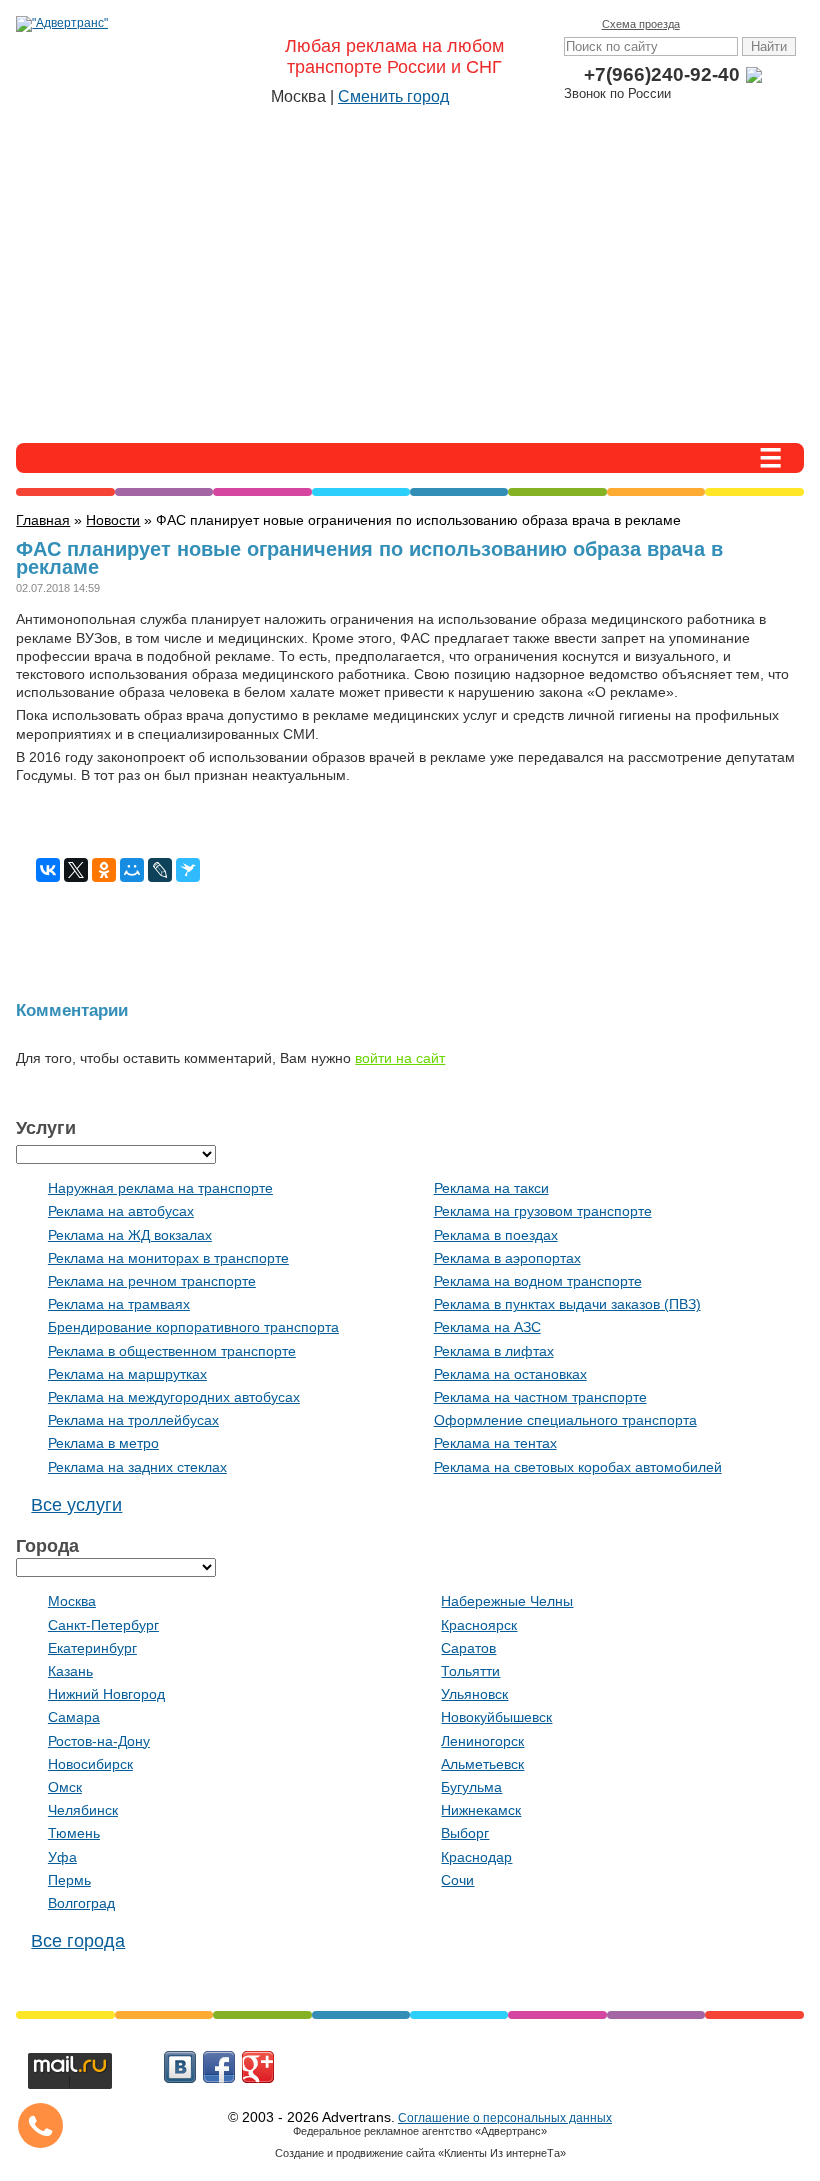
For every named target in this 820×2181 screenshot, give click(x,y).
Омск (65, 1787)
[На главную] (700, 24)
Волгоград (81, 1903)
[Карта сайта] (756, 24)
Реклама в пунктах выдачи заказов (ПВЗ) (567, 1304)
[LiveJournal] (160, 870)
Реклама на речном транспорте (152, 1281)
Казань (70, 1671)
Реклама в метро (103, 1443)
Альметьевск (482, 1764)
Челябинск (83, 1810)
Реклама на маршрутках (127, 1374)
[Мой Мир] (132, 870)
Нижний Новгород (106, 1694)
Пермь (69, 1880)
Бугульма (471, 1787)
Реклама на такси (491, 1188)
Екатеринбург (92, 1648)
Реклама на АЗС (487, 1327)
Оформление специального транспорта (565, 1420)
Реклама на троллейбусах (133, 1420)
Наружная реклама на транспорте (160, 1188)
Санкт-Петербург (103, 1625)
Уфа (62, 1857)
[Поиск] (784, 24)
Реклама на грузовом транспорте (543, 1211)
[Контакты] (728, 24)
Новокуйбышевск (496, 1717)
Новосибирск (90, 1764)
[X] (76, 870)
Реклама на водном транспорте (538, 1281)
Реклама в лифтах (494, 1351)
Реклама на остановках (510, 1374)
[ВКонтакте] (48, 870)
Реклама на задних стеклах (137, 1467)
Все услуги (76, 1505)
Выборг (465, 1833)
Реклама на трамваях (119, 1304)
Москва (72, 1601)
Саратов (468, 1648)
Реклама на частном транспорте (540, 1397)
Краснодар (476, 1857)
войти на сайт (400, 1058)
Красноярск (479, 1625)
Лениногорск (482, 1741)
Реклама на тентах (495, 1443)
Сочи (457, 1880)
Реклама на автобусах (121, 1211)
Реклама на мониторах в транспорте (168, 1258)
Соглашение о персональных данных (505, 2118)
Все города (78, 1941)
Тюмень (74, 1833)
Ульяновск (474, 1694)
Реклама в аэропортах (507, 1258)
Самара (74, 1717)
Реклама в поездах (496, 1235)
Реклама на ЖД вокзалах (130, 1235)
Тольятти (470, 1671)
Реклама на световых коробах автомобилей (578, 1467)
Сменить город (393, 96)
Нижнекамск (481, 1810)
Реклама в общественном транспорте (172, 1351)
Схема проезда (641, 24)
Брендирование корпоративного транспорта (193, 1327)
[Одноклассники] (104, 870)
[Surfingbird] (188, 870)
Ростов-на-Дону (99, 1741)
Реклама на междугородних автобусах (174, 1397)
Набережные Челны (507, 1601)
